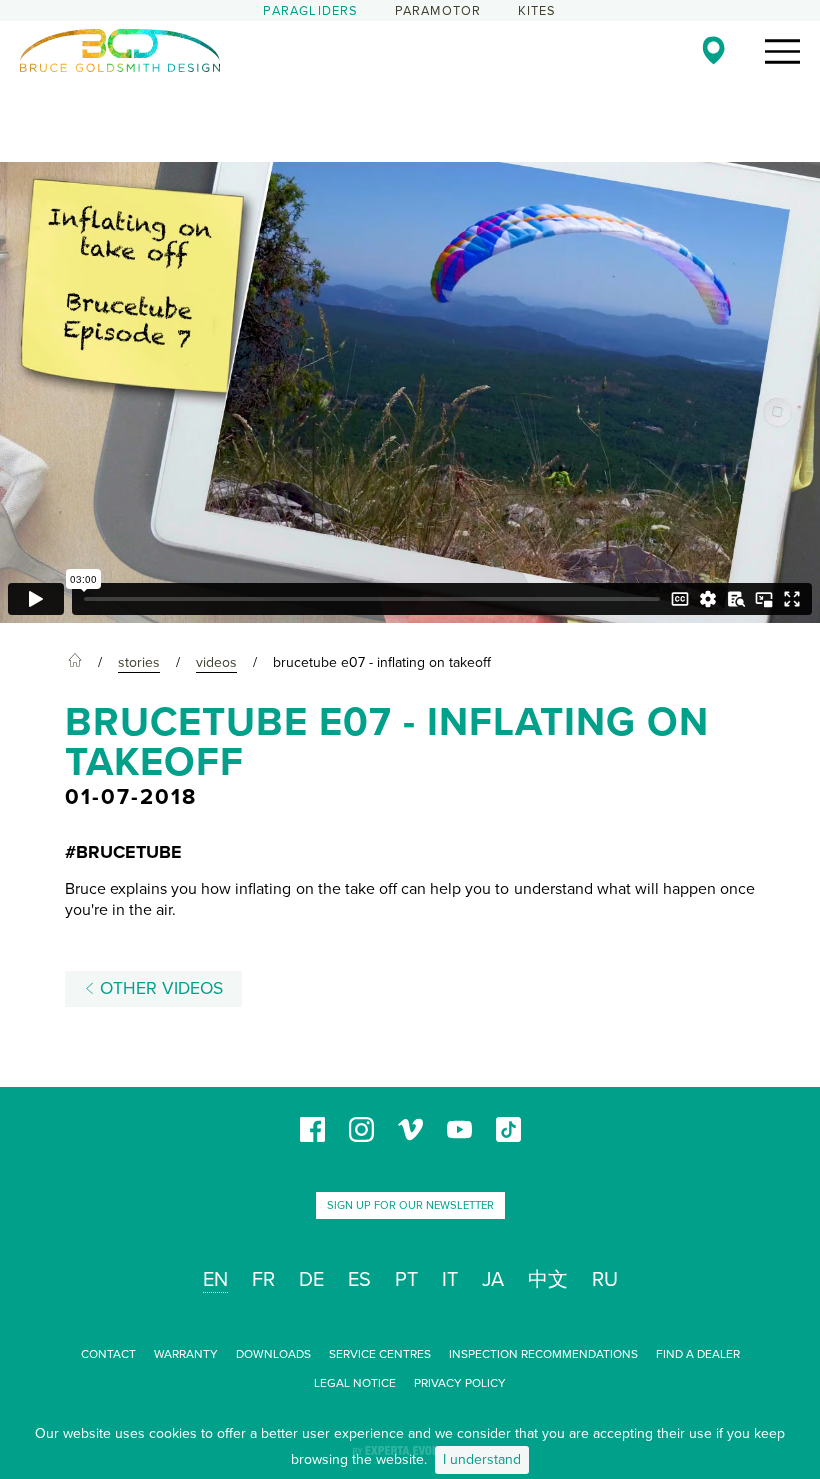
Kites (537, 11)
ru (605, 1280)
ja (493, 1280)
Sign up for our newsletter (410, 1205)
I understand (482, 1459)
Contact (108, 1354)
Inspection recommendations (543, 1354)
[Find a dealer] (713, 50)
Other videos (159, 988)
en (215, 1280)
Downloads (273, 1354)
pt (406, 1280)
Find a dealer (698, 1354)
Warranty (186, 1354)
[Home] (75, 663)
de (311, 1280)
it (450, 1280)
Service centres (380, 1354)
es (359, 1280)
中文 (548, 1280)
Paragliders (310, 11)
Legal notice (355, 1383)
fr (263, 1280)
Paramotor (438, 11)
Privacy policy (460, 1383)
